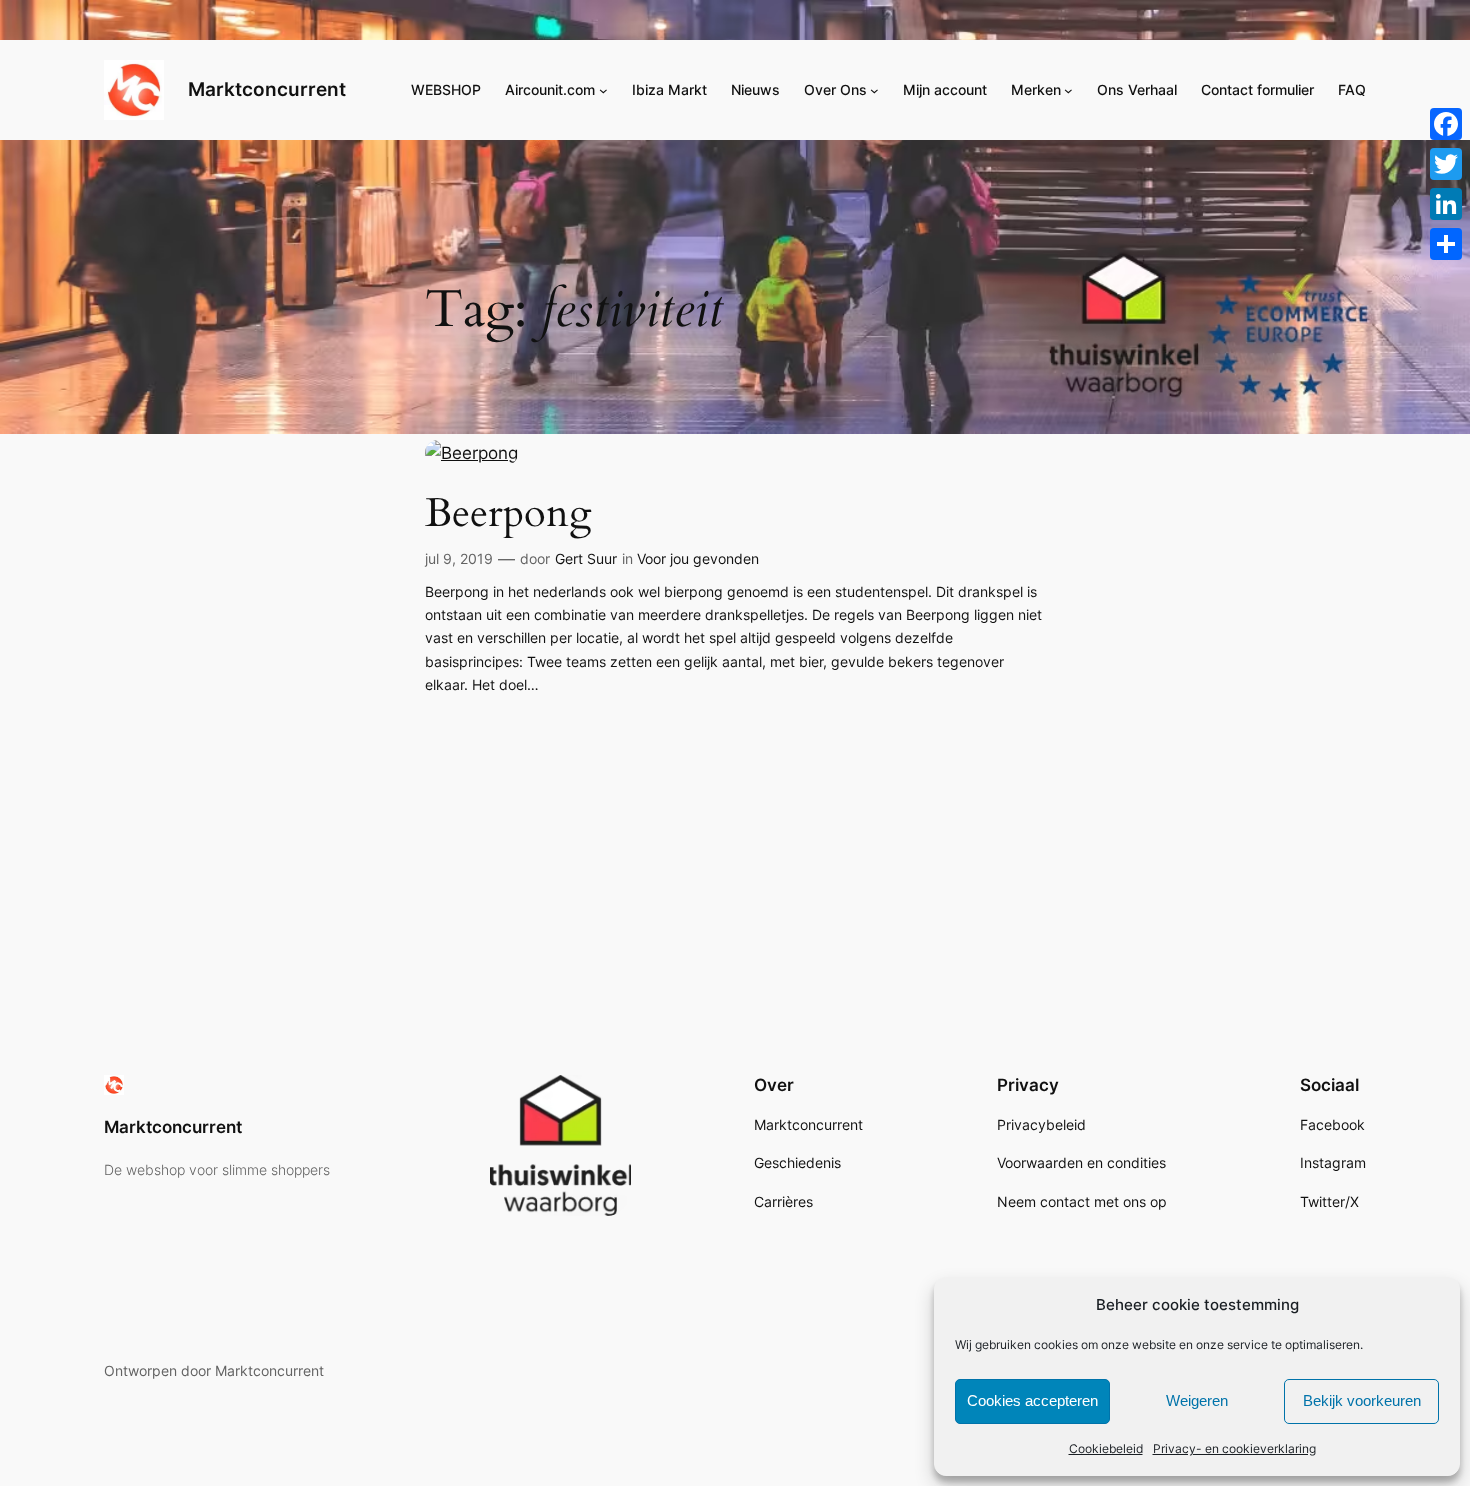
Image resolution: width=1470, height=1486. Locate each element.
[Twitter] (1446, 164)
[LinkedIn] (1446, 204)
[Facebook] (1446, 124)
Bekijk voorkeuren (1362, 1400)
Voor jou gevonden (698, 558)
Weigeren (1197, 1400)
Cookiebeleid (1106, 1448)
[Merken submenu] (1068, 90)
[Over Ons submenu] (874, 90)
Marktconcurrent (267, 89)
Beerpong (508, 514)
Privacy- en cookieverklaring (1234, 1448)
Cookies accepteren (1032, 1400)
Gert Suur (586, 558)
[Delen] (1446, 244)
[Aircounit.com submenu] (603, 90)
